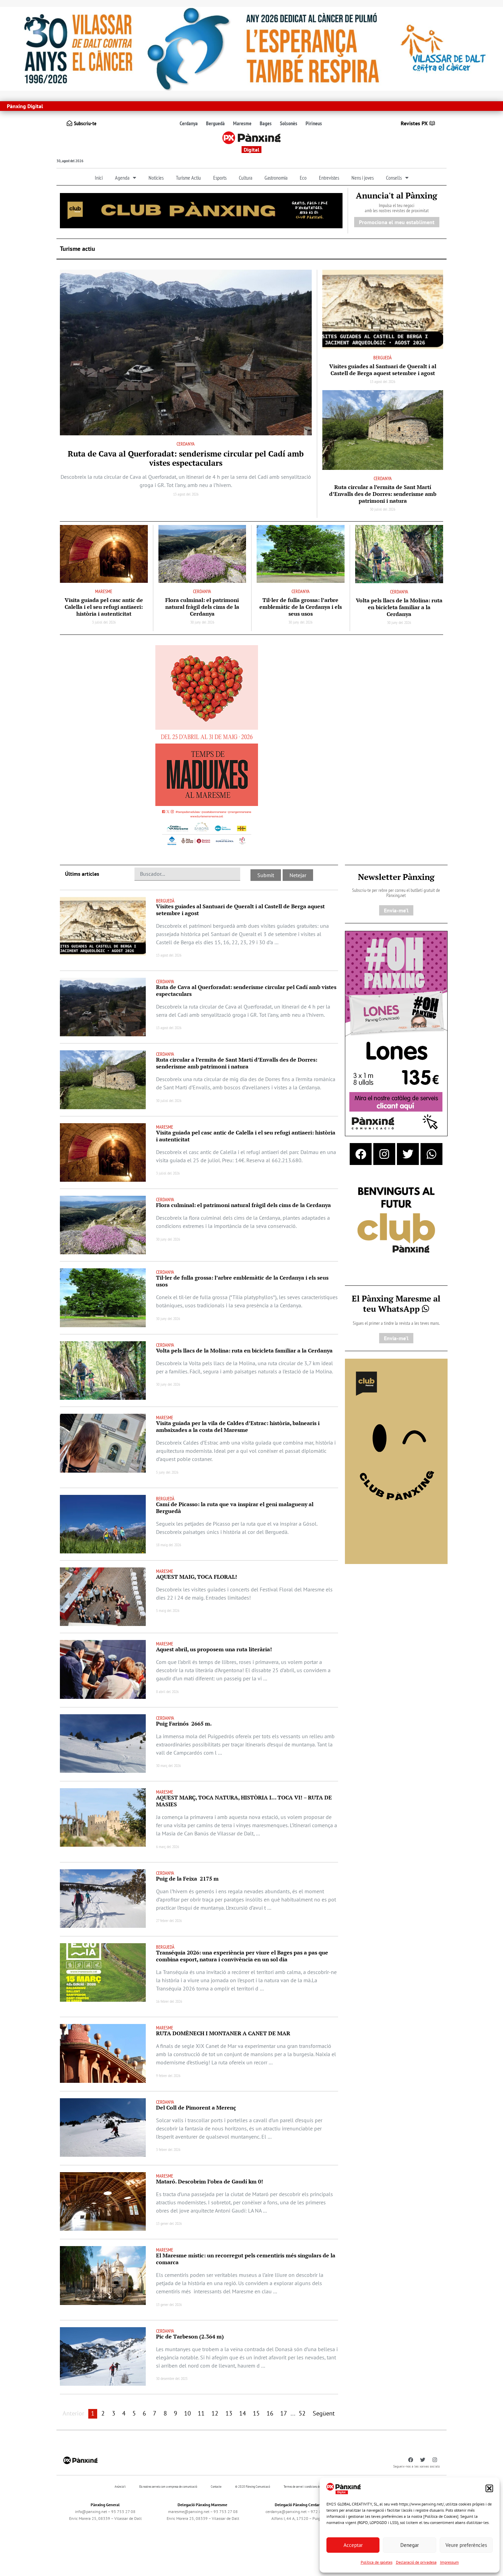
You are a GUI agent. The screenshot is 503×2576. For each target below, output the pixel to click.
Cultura (246, 178)
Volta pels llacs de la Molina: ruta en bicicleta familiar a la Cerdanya (399, 607)
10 (188, 2413)
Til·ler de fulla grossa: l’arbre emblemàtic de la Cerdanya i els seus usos (301, 607)
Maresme (242, 123)
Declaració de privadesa (416, 2562)
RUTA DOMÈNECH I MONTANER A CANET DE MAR (223, 2033)
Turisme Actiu (188, 178)
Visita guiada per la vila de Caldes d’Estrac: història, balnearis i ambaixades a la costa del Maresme (238, 1426)
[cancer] (251, 48)
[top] (201, 210)
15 (256, 2413)
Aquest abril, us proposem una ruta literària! (215, 1649)
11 (201, 2413)
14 (243, 2413)
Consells (394, 178)
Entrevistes (329, 178)
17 (284, 2413)
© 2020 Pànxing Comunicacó (253, 2487)
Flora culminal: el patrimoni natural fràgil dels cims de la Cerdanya (202, 607)
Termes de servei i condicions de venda (306, 2487)
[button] (489, 2488)
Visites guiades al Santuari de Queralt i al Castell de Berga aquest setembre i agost (383, 370)
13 (229, 2413)
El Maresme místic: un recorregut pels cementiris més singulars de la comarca (246, 2259)
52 (302, 2413)
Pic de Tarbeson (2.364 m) (190, 2336)
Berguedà (215, 123)
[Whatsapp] (431, 1154)
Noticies (156, 178)
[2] (396, 1461)
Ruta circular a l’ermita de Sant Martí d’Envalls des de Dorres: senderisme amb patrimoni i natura (383, 494)
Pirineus (314, 123)
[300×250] (396, 1221)
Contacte (216, 2487)
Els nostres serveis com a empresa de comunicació (168, 2487)
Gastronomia (276, 178)
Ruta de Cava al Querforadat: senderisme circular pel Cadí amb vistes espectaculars (186, 458)
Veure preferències (466, 2545)
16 (270, 2413)
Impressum (449, 2562)
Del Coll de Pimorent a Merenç (196, 2107)
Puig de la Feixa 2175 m (187, 1879)
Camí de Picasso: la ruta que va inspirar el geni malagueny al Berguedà (235, 1508)
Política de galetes (377, 2562)
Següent (324, 2413)
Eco (303, 178)
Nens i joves (363, 178)
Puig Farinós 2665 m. (184, 1723)
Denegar (410, 2545)
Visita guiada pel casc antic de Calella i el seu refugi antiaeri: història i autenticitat (104, 607)
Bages (266, 123)
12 (215, 2413)
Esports (220, 178)
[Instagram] (384, 1154)
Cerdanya (189, 123)
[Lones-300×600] (396, 1033)
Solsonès (289, 123)
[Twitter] (408, 1154)
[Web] (207, 747)
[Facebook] (361, 1154)
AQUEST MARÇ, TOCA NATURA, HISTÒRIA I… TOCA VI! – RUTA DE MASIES (244, 1801)
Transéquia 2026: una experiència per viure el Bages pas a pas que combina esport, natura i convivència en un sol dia (242, 1956)
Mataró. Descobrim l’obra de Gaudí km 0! (210, 2181)
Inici (99, 178)
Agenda (122, 178)
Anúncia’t (120, 2487)
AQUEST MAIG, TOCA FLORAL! (197, 1577)
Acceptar (353, 2545)
